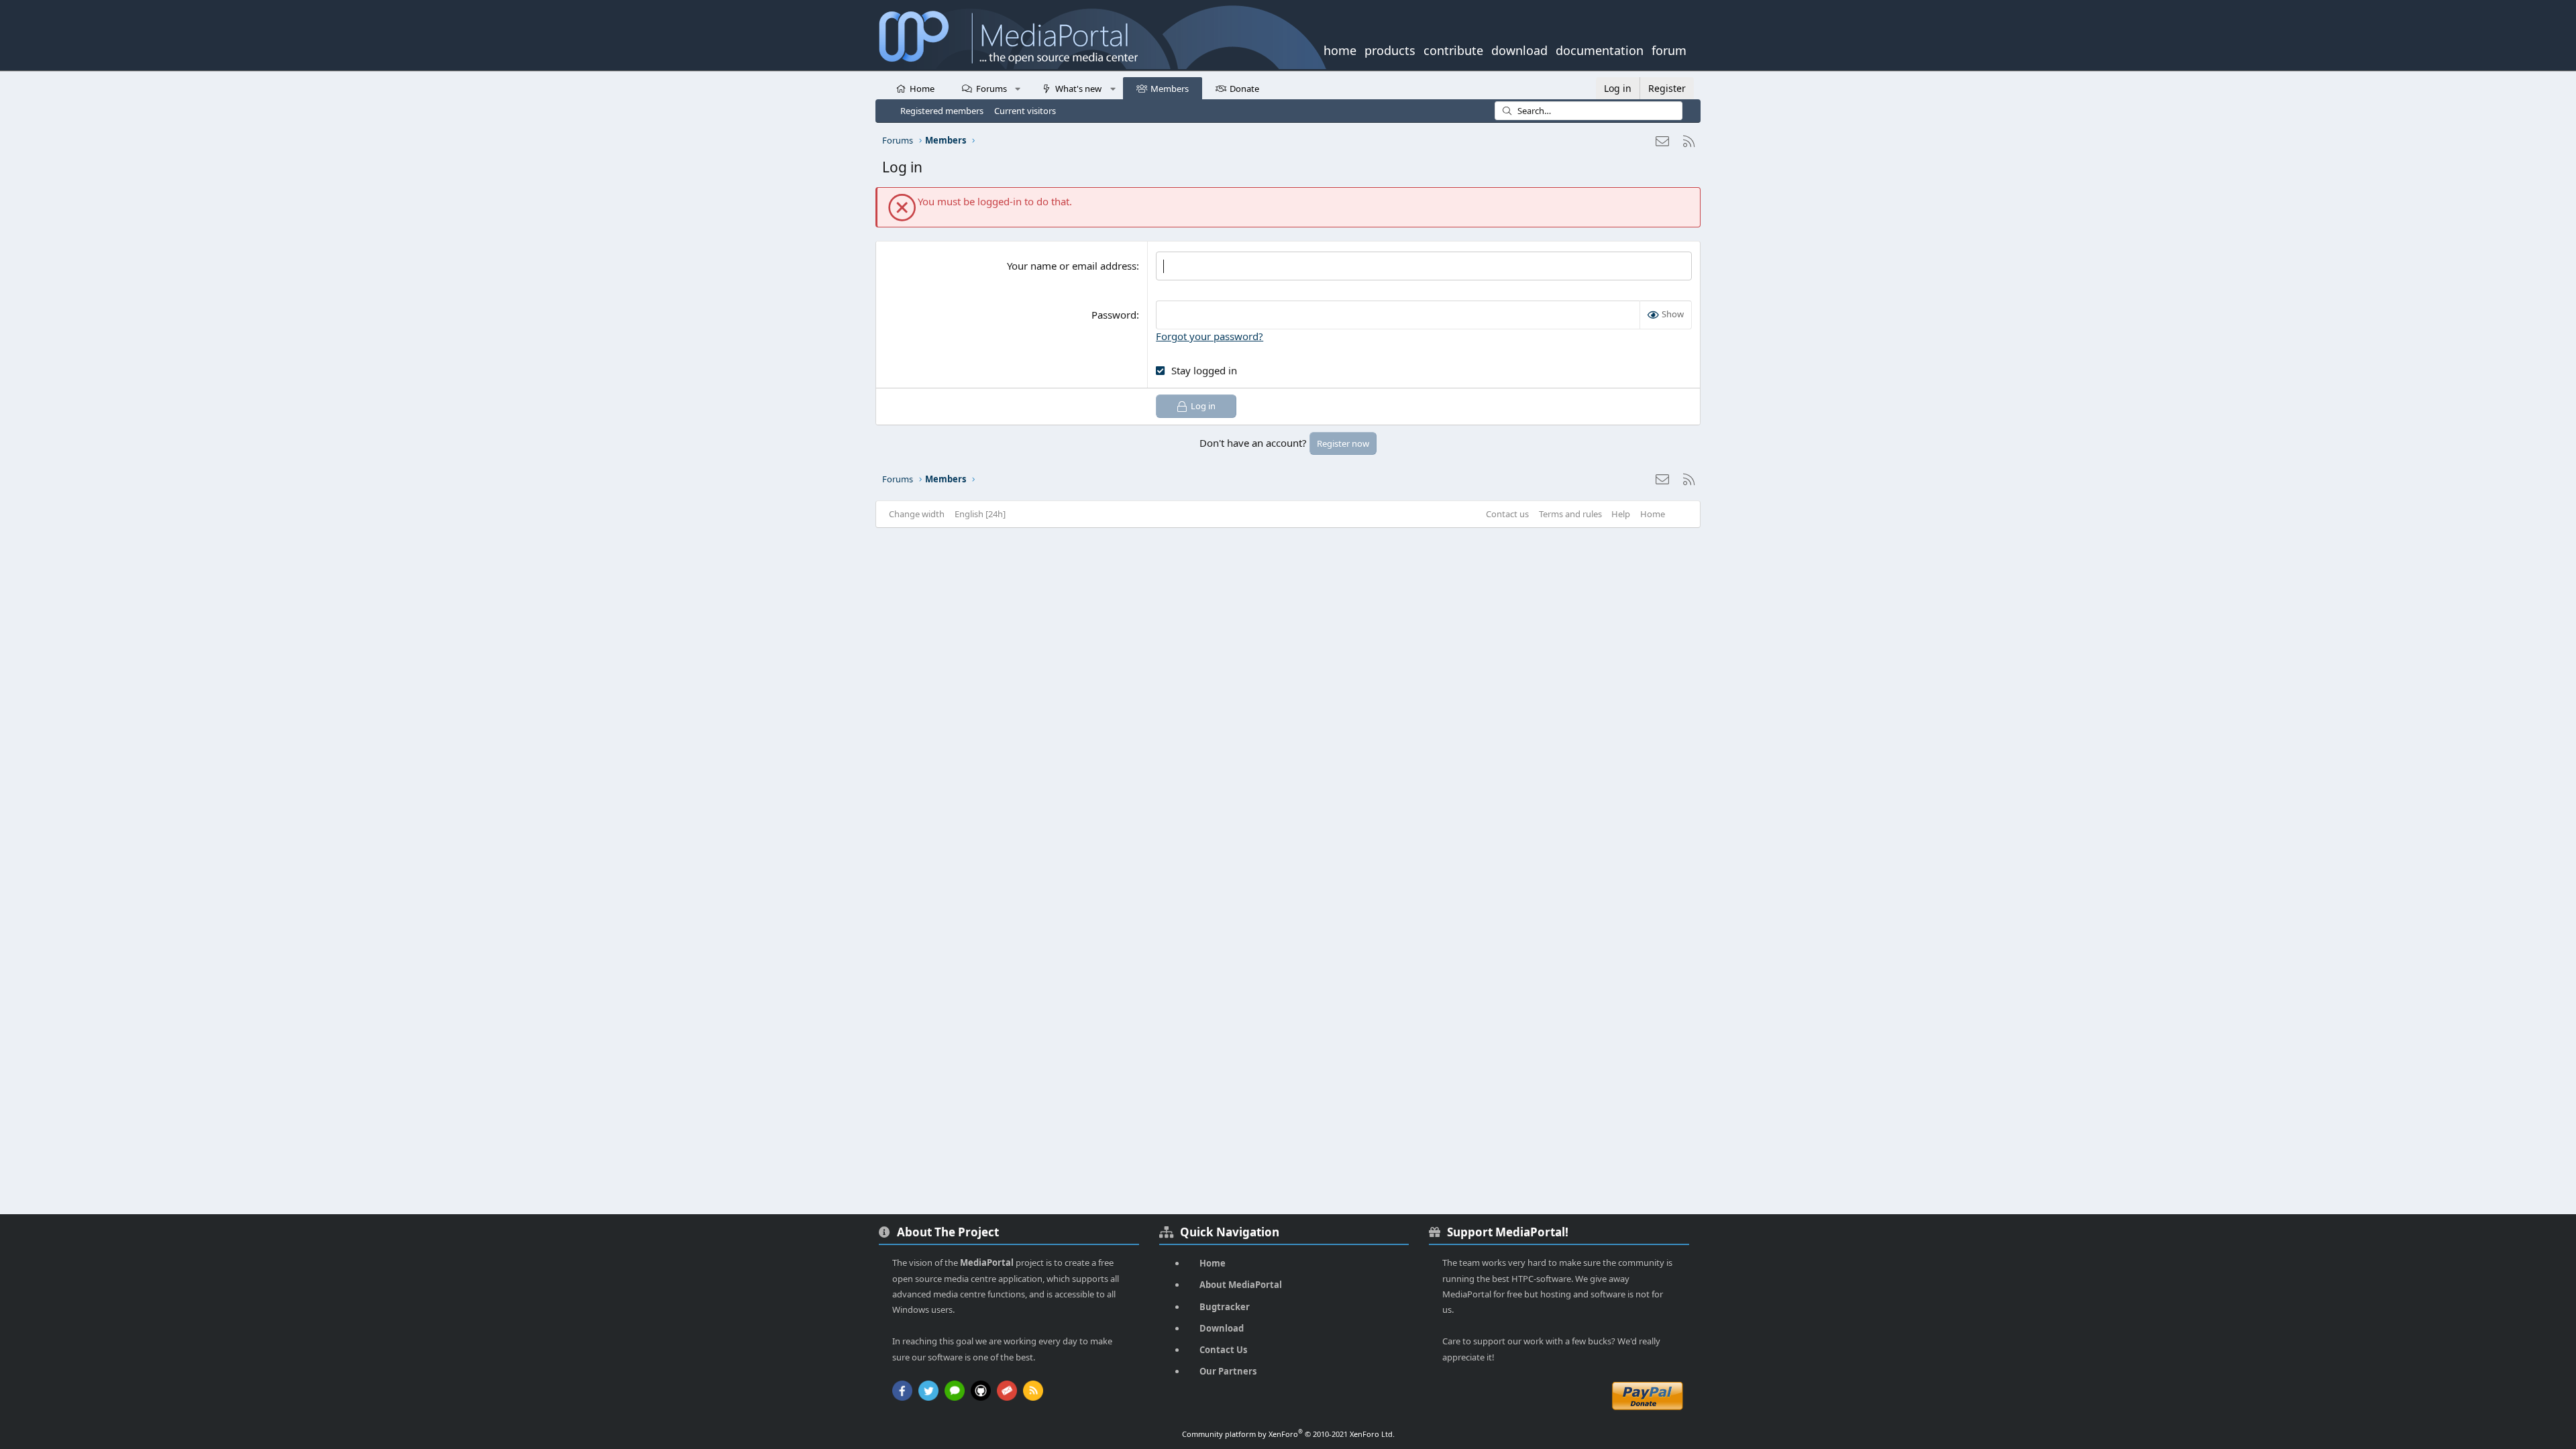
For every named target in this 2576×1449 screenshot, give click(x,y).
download (1519, 49)
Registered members (942, 111)
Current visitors (1025, 111)
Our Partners (1228, 1371)
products (1390, 49)
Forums (991, 89)
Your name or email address (1072, 266)
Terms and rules (1570, 514)
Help (1621, 514)
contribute (1453, 49)
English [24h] (980, 514)
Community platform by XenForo (1288, 1434)
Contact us (1507, 514)
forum (1669, 49)
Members (1170, 89)
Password (1114, 315)
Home (922, 89)
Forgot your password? (1210, 336)
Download (1222, 1328)
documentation (1600, 49)
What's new (1078, 89)
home (1340, 49)
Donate (1244, 89)
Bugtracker (1225, 1307)
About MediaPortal (1241, 1285)
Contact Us (1223, 1350)
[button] (1018, 88)
